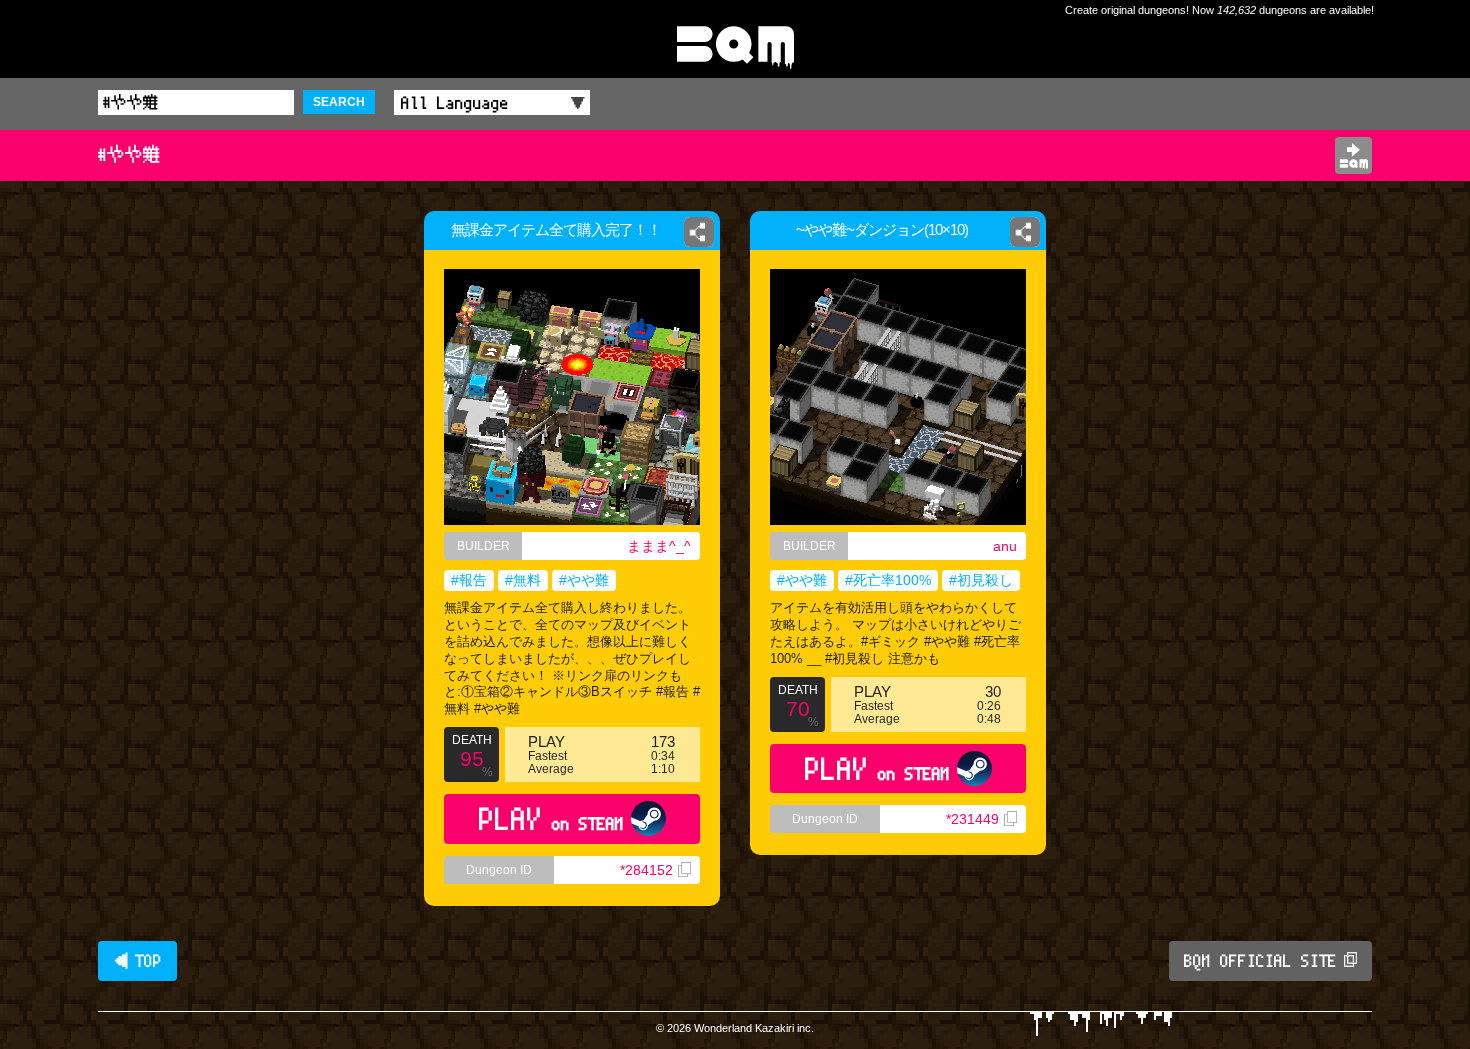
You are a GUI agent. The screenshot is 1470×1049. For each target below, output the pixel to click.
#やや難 (584, 580)
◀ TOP (137, 961)
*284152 (646, 870)
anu (1005, 546)
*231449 (972, 819)
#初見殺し (981, 580)
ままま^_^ (659, 546)
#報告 (469, 580)
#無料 (523, 580)
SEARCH (339, 102)
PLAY (551, 818)
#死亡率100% (888, 580)
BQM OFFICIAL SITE (1260, 961)
